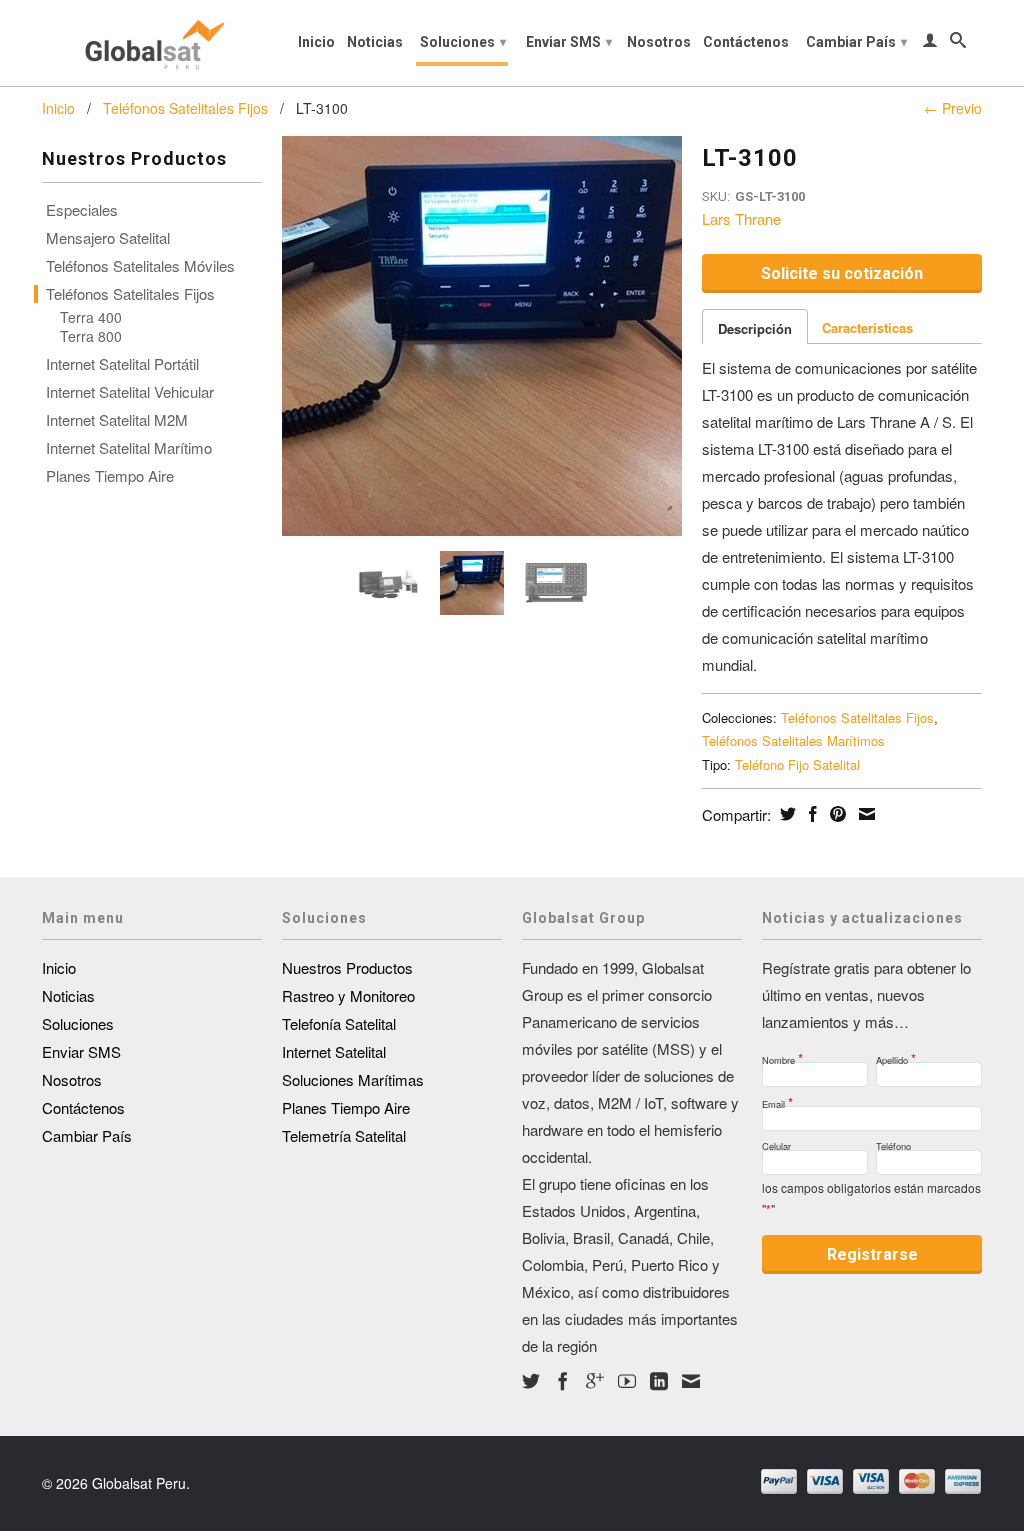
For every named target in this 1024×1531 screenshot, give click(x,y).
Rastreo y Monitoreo (348, 995)
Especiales (82, 210)
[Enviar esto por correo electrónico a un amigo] (864, 814)
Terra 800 (91, 336)
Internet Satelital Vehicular (130, 392)
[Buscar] (958, 44)
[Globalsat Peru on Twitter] (531, 1381)
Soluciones (463, 42)
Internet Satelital (334, 1051)
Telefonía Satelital (339, 1023)
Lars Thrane (741, 218)
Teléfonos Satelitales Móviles (140, 266)
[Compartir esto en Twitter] (785, 814)
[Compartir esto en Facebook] (810, 814)
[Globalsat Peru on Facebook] (563, 1381)
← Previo (953, 108)
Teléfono (893, 1143)
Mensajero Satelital (108, 238)
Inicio (316, 42)
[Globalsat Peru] (152, 43)
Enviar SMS (569, 42)
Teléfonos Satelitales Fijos (185, 108)
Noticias (375, 42)
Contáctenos (746, 42)
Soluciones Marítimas (353, 1079)
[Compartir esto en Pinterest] (835, 814)
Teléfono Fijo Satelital (797, 764)
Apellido (896, 1054)
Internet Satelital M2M (117, 420)
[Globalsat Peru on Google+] (595, 1381)
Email (777, 1098)
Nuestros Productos (347, 967)
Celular (776, 1143)
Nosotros (659, 42)
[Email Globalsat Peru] (691, 1381)
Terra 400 (91, 317)
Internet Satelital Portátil (122, 364)
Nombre (782, 1054)
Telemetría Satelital (344, 1135)
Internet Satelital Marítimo (129, 448)
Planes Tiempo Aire (110, 476)
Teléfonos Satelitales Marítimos (793, 740)
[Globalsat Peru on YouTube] (627, 1381)
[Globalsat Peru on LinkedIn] (659, 1381)
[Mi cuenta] (930, 44)
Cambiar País (856, 42)
